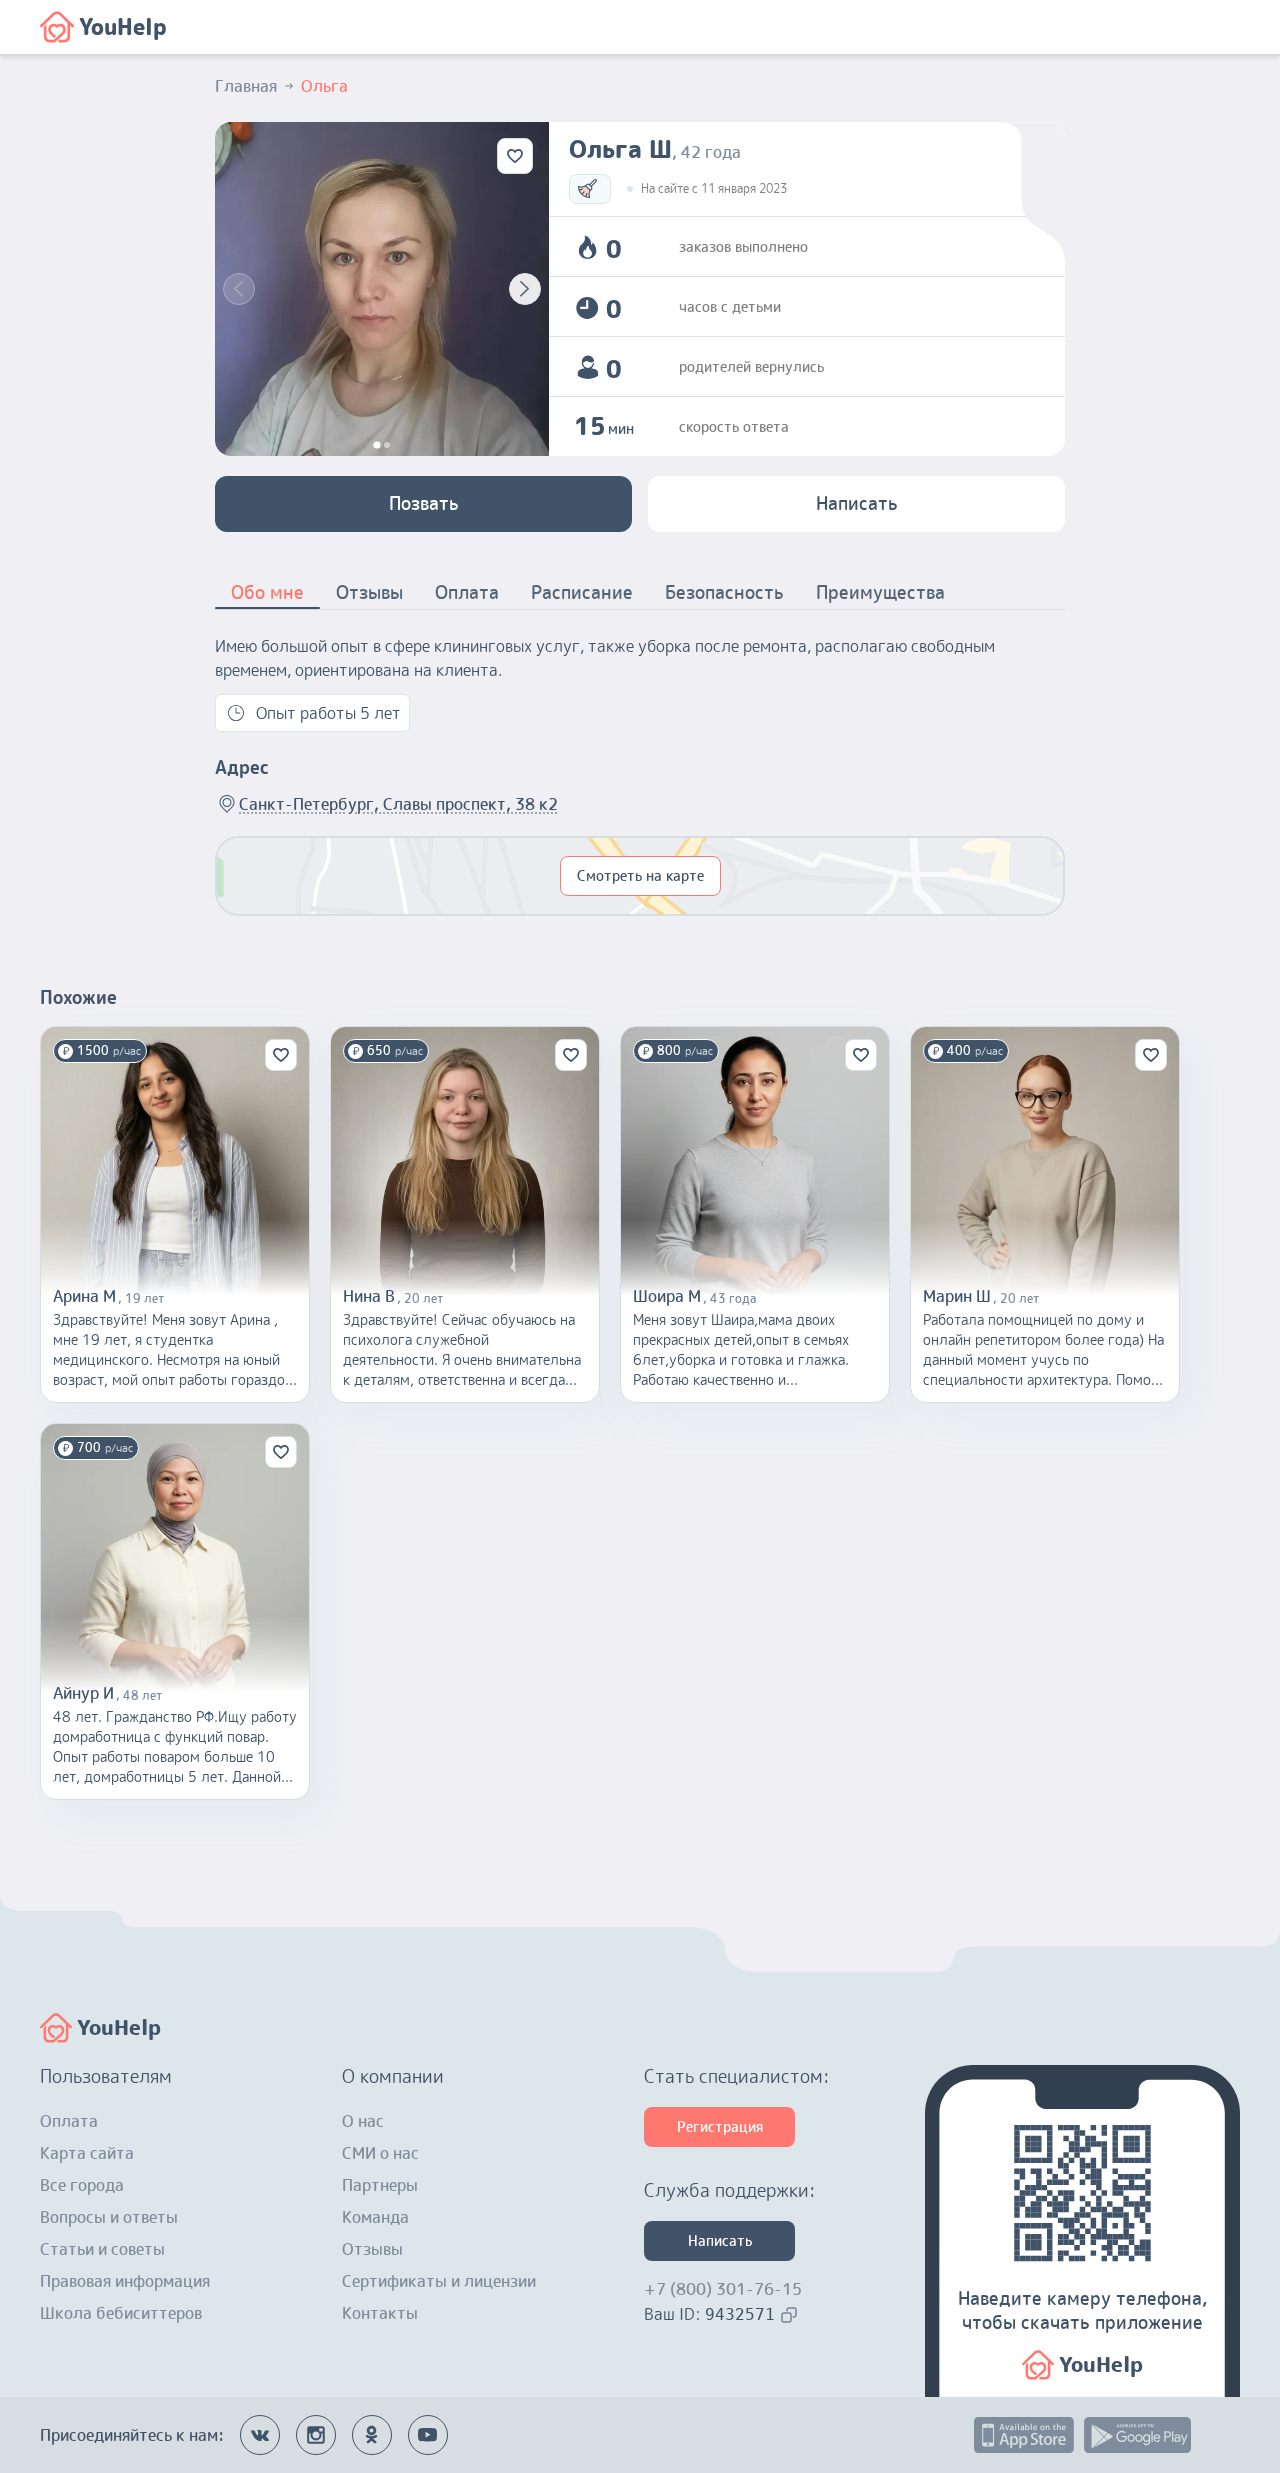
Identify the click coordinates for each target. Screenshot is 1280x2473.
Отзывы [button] (369, 592)
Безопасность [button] (724, 592)
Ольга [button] (324, 86)
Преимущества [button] (880, 592)
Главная (246, 86)
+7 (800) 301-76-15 (723, 2289)
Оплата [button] (467, 592)
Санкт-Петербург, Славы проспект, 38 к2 (398, 804)
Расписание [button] (582, 592)
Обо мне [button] (267, 592)
